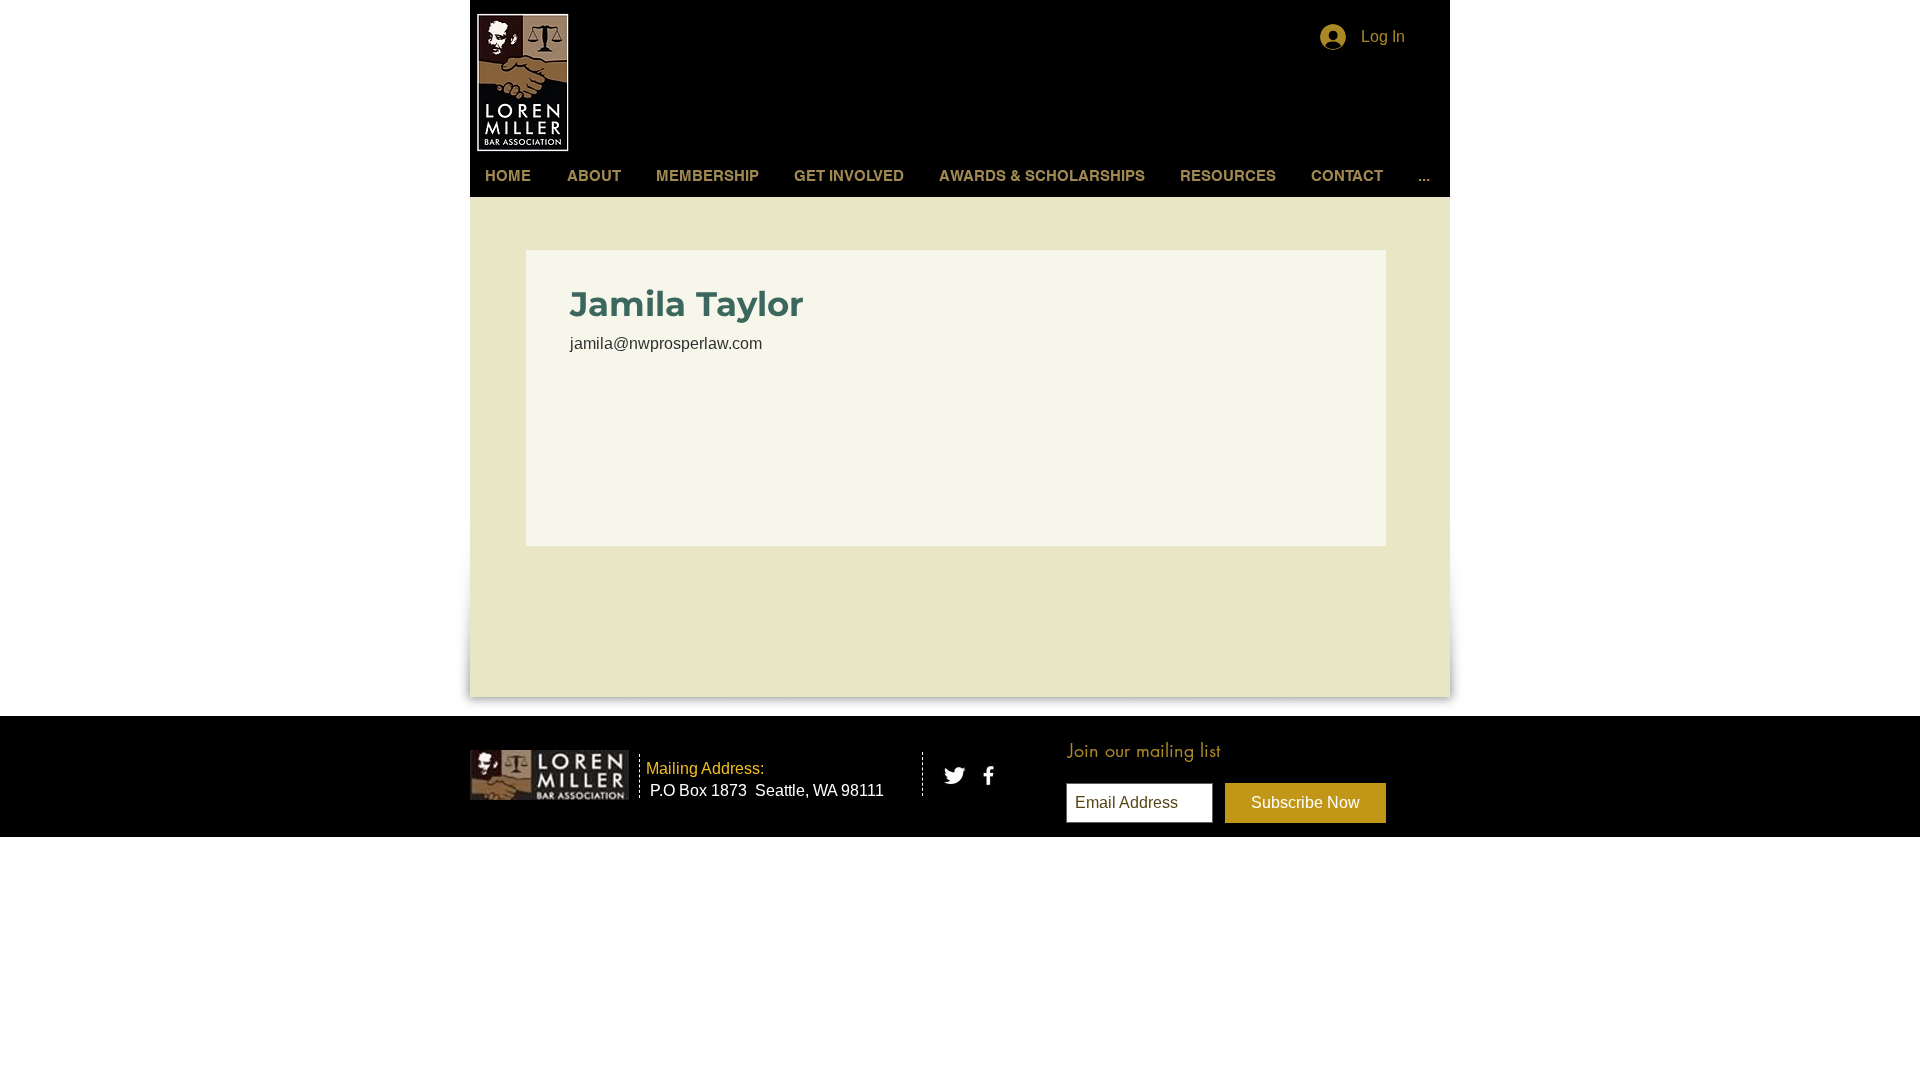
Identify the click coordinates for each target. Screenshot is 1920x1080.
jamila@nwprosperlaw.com (666, 343)
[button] (851, 175)
